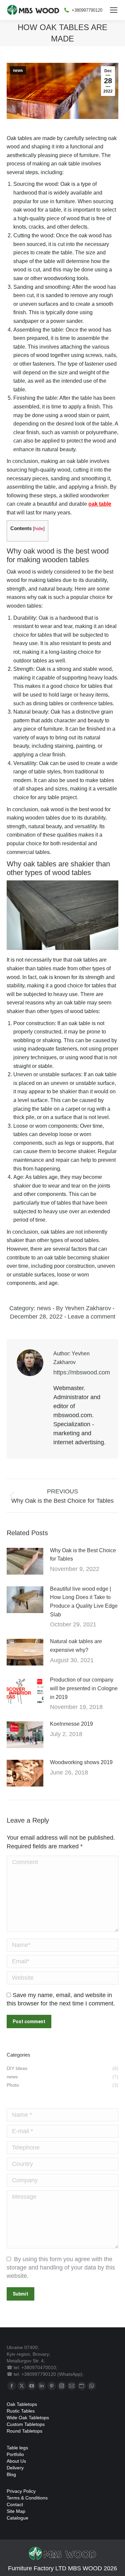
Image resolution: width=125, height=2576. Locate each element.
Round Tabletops (24, 2431)
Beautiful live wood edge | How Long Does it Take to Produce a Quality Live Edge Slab (84, 1602)
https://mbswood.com (82, 1372)
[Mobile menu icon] (114, 10)
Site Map (16, 2511)
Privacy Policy (21, 2491)
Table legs (17, 2448)
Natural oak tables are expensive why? (76, 1646)
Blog (11, 2474)
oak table (100, 504)
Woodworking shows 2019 (81, 1762)
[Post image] (25, 1561)
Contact (15, 2504)
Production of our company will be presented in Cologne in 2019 (84, 1688)
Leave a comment (91, 1317)
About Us (16, 2461)
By (83, 1308)
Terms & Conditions (27, 2498)
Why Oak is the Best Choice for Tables (83, 1555)
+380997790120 (87, 10)
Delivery (15, 2468)
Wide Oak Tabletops (28, 2418)
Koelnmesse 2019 (71, 1724)
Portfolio (15, 2454)
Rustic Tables (21, 2411)
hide (39, 529)
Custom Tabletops (26, 2424)
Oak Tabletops (22, 2404)
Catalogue (17, 2518)
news (18, 71)
